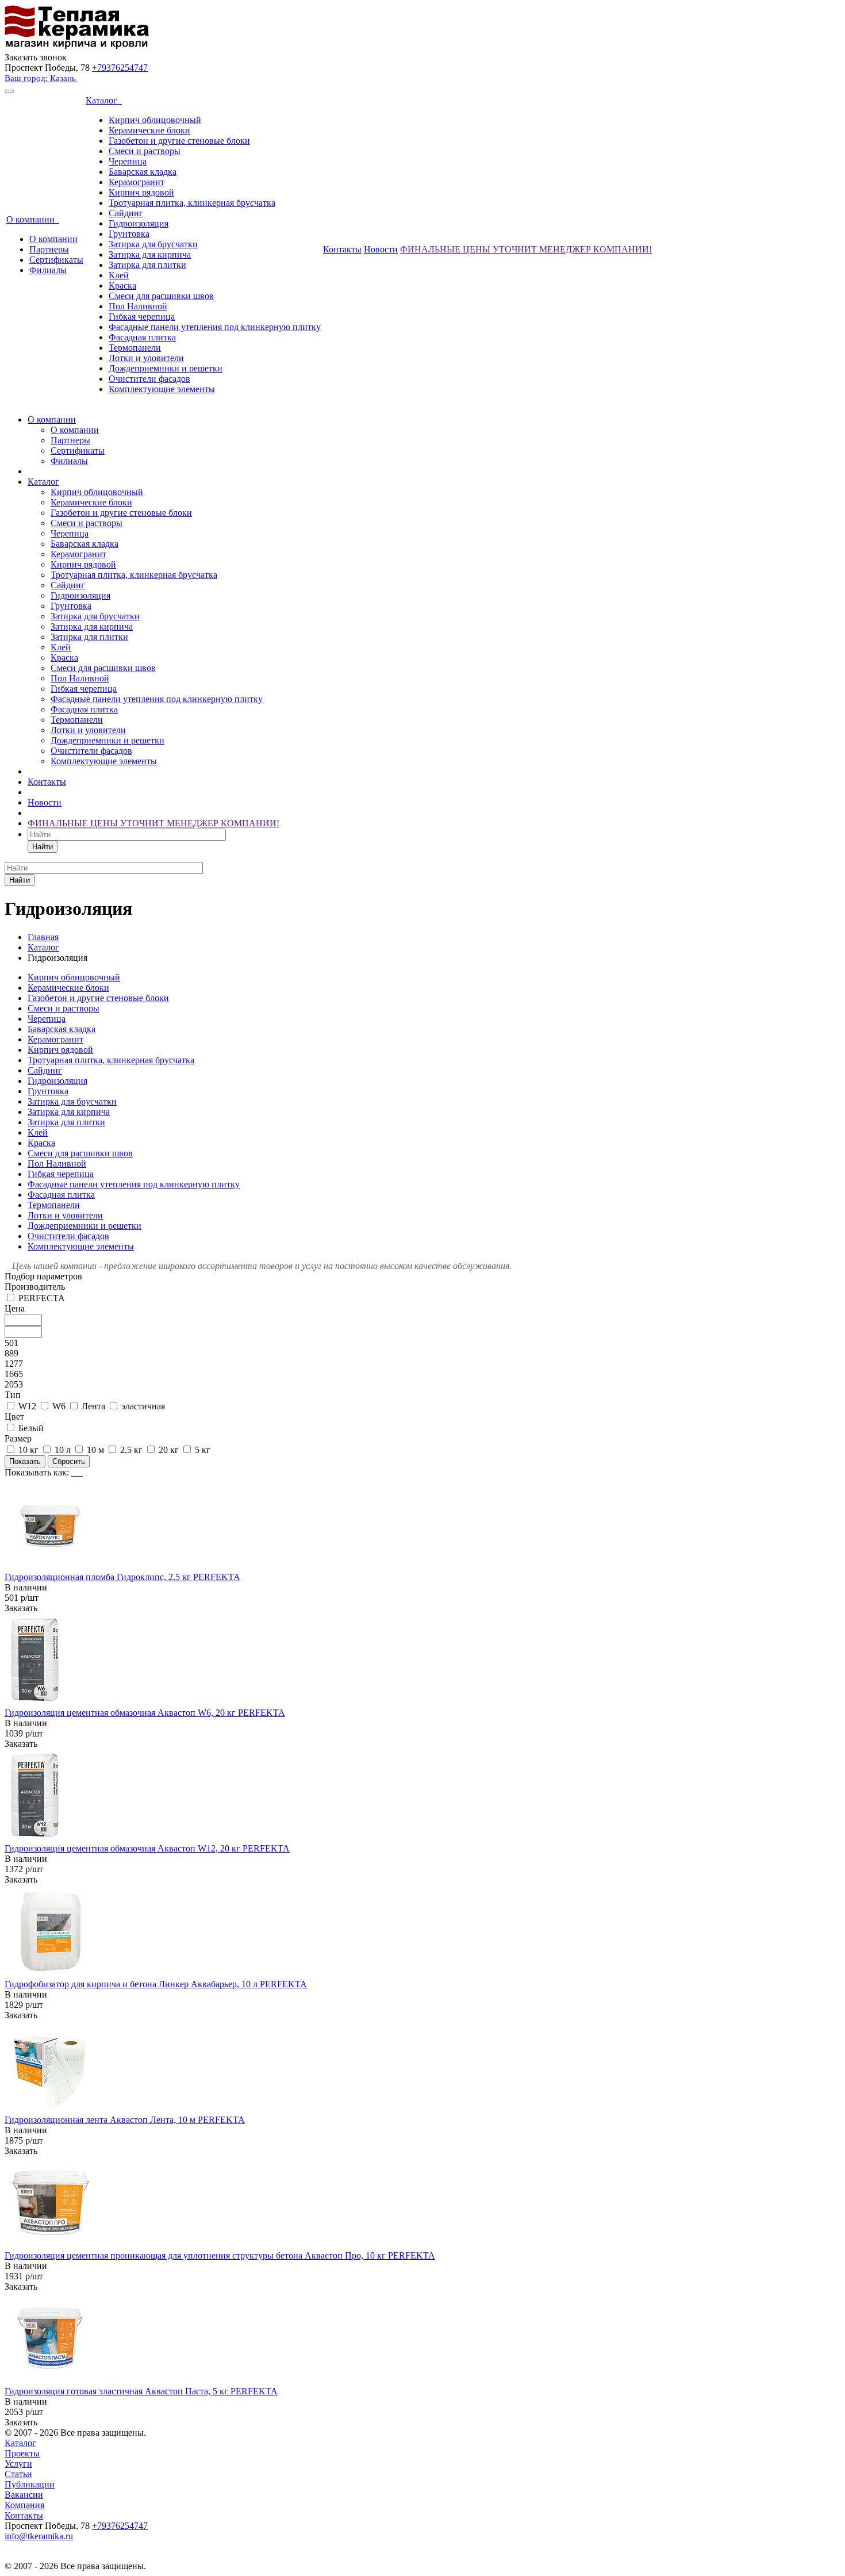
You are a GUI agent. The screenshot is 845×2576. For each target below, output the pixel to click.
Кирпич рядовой (141, 192)
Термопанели (135, 348)
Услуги (18, 2464)
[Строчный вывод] (78, 1472)
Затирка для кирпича (150, 254)
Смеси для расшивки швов (161, 296)
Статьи (18, 2474)
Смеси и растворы (145, 151)
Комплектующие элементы (162, 389)
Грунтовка (129, 234)
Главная (43, 937)
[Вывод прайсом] (82, 1472)
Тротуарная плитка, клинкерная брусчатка (192, 203)
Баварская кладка (143, 172)
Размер (18, 1438)
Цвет (14, 1417)
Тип (13, 1395)
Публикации (30, 2484)
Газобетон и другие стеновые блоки (179, 141)
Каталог (104, 100)
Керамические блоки (149, 130)
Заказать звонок (36, 57)
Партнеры (49, 249)
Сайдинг (126, 213)
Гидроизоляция (139, 223)
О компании (33, 219)
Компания (24, 2505)
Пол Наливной (138, 306)
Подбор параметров (43, 1276)
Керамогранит (137, 182)
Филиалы (48, 270)
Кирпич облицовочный (155, 120)
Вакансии (24, 2495)
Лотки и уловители (146, 358)
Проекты (22, 2453)
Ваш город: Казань (41, 78)
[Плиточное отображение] (74, 1472)
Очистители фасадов (149, 379)
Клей (119, 275)
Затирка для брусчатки (153, 244)
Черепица (128, 161)
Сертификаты (56, 260)
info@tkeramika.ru (39, 2536)
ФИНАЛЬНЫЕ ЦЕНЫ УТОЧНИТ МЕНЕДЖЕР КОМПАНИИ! (526, 249)
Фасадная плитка (142, 337)
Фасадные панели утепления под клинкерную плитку (215, 327)
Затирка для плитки (147, 265)
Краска (122, 285)
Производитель (35, 1287)
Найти (43, 847)
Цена (15, 1308)
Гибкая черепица (142, 317)
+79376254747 (120, 68)
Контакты (342, 249)
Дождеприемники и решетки (166, 368)
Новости (381, 249)
